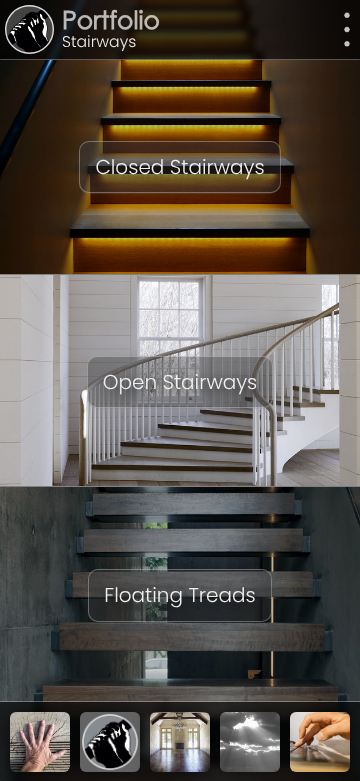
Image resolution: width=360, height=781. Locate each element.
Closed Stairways (179, 167)
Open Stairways (180, 382)
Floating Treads (179, 595)
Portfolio (111, 23)
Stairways (99, 42)
